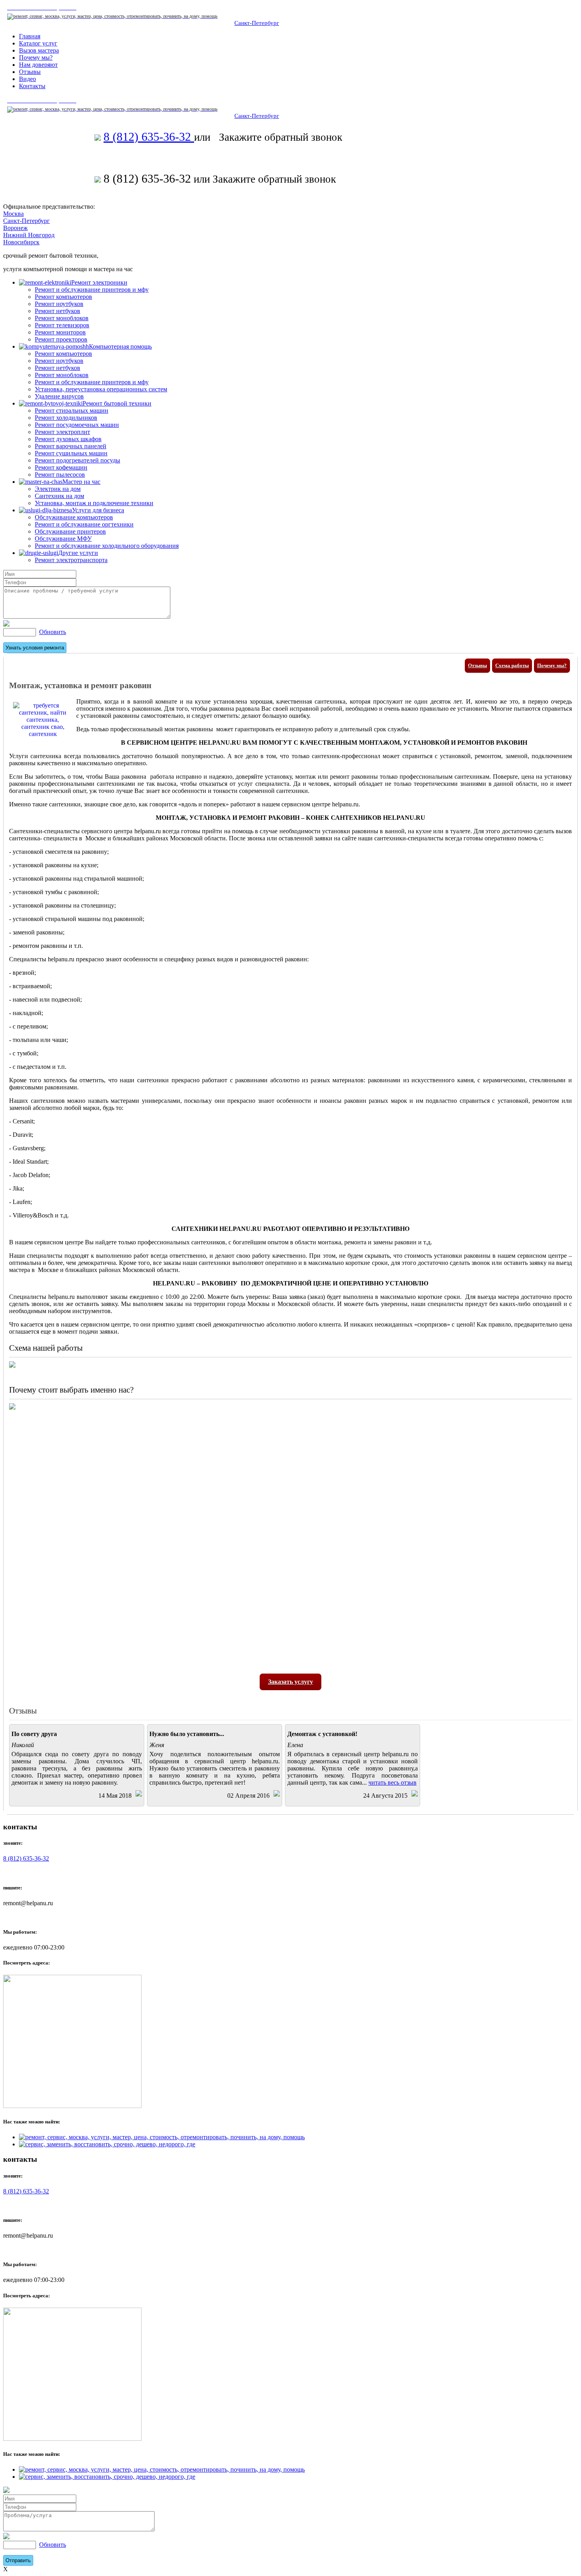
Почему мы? (552, 665)
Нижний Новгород (29, 235)
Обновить (53, 632)
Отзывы (477, 665)
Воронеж (15, 228)
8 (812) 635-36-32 (149, 137)
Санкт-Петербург (257, 23)
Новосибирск (21, 242)
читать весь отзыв (392, 1782)
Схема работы (512, 665)
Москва (13, 214)
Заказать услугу (290, 1682)
